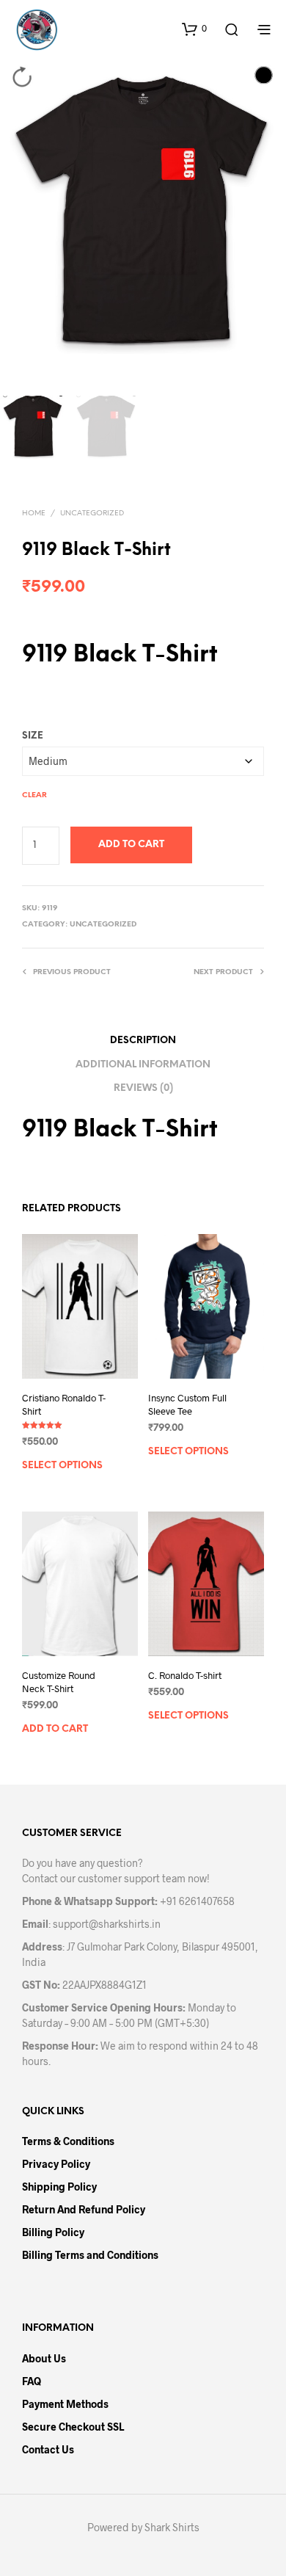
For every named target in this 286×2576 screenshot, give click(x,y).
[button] (194, 29)
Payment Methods (65, 2404)
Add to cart (131, 845)
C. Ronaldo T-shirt (185, 1675)
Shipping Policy (59, 2187)
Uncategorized (92, 514)
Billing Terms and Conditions (90, 2255)
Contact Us (48, 2449)
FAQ (32, 2381)
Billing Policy (53, 2232)
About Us (44, 2358)
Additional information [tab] (143, 1065)
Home (34, 514)
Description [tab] (143, 1041)
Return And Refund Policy (84, 2209)
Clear (34, 795)
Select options (62, 1466)
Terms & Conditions (68, 2141)
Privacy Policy (56, 2164)
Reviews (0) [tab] (143, 1088)
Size (33, 736)
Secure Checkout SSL (73, 2427)
